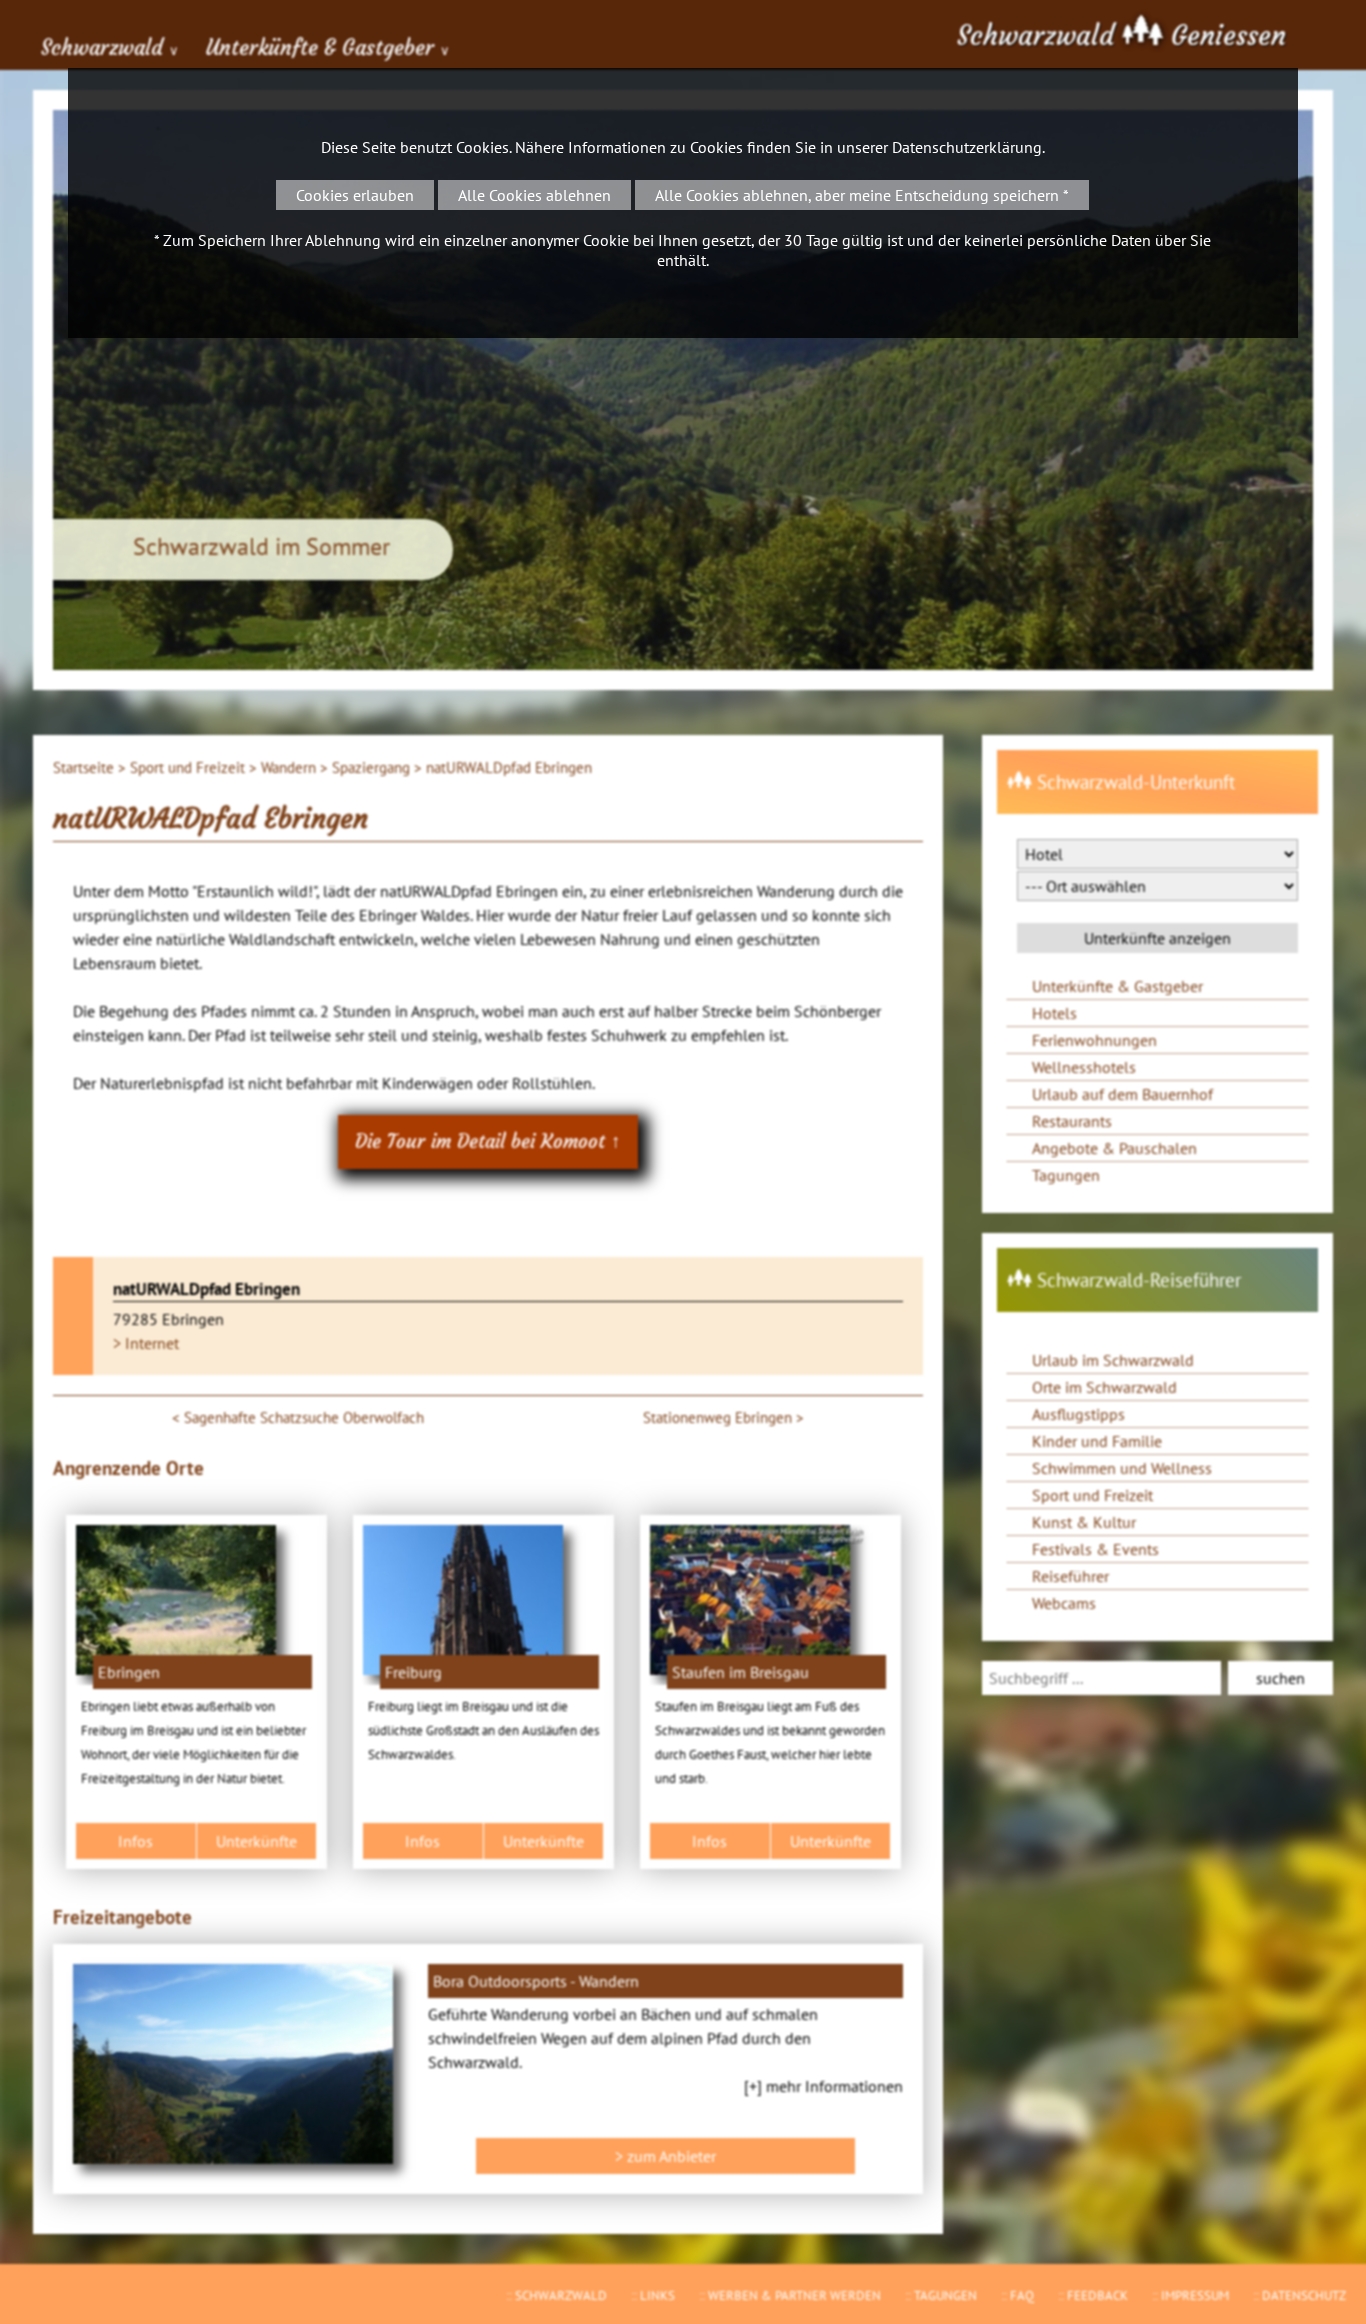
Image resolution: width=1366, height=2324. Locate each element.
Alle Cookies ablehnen (534, 195)
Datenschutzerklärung (967, 147)
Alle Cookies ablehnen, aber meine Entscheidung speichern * (862, 195)
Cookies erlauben (355, 195)
